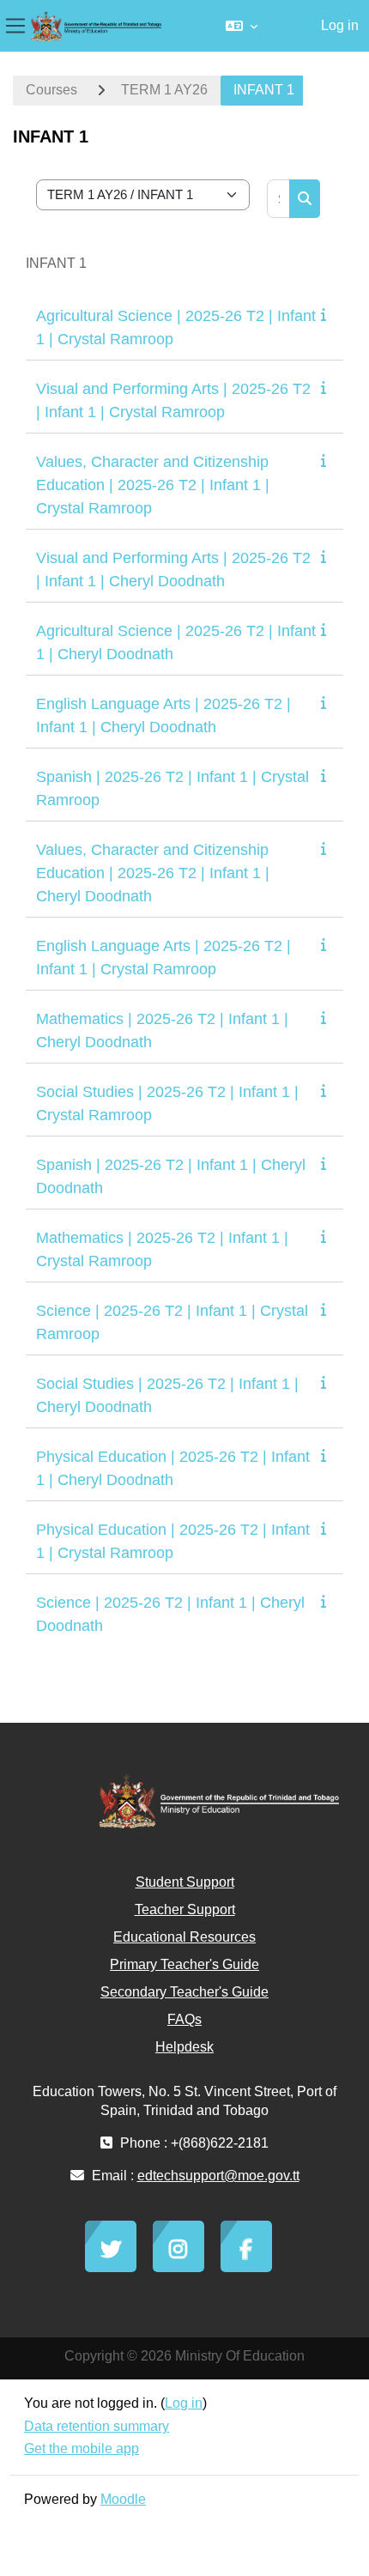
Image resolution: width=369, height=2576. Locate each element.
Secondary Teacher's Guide (184, 1992)
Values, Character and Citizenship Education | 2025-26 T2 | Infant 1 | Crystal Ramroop (153, 485)
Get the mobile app (82, 2449)
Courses (51, 90)
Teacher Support (185, 1909)
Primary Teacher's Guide (184, 1964)
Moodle (123, 2499)
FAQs (184, 2019)
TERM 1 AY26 (164, 90)
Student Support (185, 1882)
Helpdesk (184, 2047)
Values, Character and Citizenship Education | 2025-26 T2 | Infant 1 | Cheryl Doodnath (153, 873)
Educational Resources (184, 1937)
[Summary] (327, 315)
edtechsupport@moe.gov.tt (218, 2176)
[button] (242, 26)
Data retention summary (97, 2426)
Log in (340, 25)
